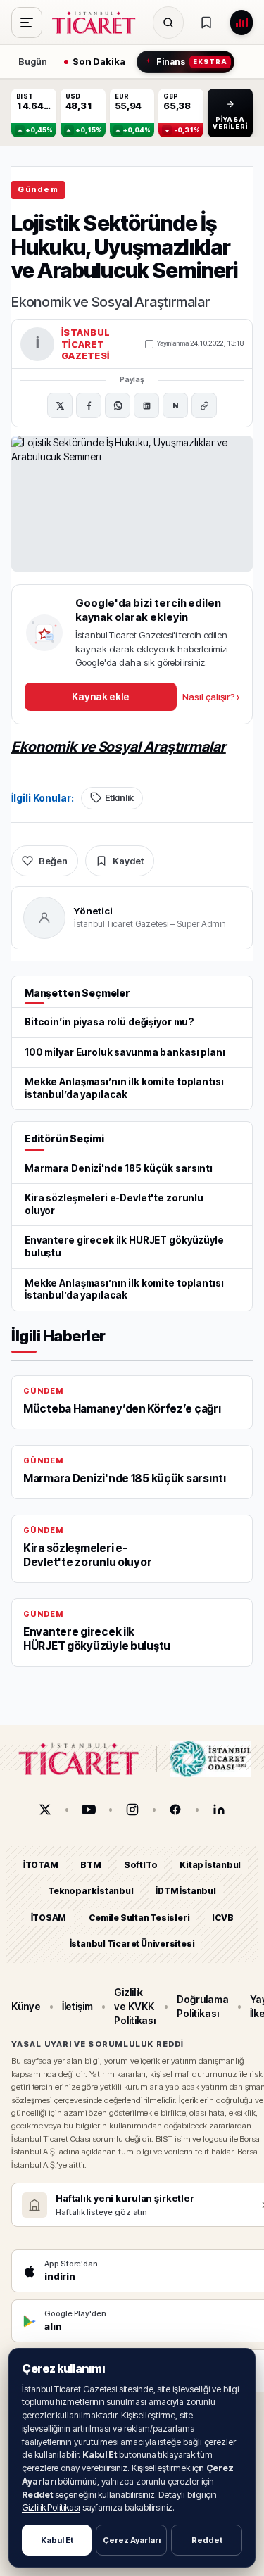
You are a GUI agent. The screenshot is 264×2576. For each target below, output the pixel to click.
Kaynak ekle (101, 696)
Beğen (53, 861)
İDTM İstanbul (186, 1892)
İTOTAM (41, 1865)
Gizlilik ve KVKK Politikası (135, 2007)
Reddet (207, 2540)
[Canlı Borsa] (241, 23)
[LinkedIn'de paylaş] (146, 405)
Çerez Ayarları (132, 2540)
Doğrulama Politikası (202, 2006)
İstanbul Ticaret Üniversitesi (132, 1944)
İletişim (77, 2006)
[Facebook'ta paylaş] (89, 405)
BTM (90, 1865)
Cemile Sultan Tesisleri (139, 1918)
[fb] (175, 1810)
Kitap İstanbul (210, 1865)
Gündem (38, 189)
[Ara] (168, 23)
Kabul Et (57, 2540)
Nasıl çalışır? (211, 697)
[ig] (132, 1810)
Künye (26, 2006)
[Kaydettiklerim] (206, 23)
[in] (219, 1810)
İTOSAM (49, 1918)
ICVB (222, 1918)
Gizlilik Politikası (51, 2507)
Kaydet (128, 861)
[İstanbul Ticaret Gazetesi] (98, 23)
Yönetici (93, 911)
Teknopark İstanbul (90, 1892)
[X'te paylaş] (60, 405)
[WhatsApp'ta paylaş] (118, 405)
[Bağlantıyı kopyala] (204, 405)
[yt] (89, 1810)
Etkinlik (119, 798)
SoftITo (141, 1865)
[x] (45, 1810)
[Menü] (27, 23)
